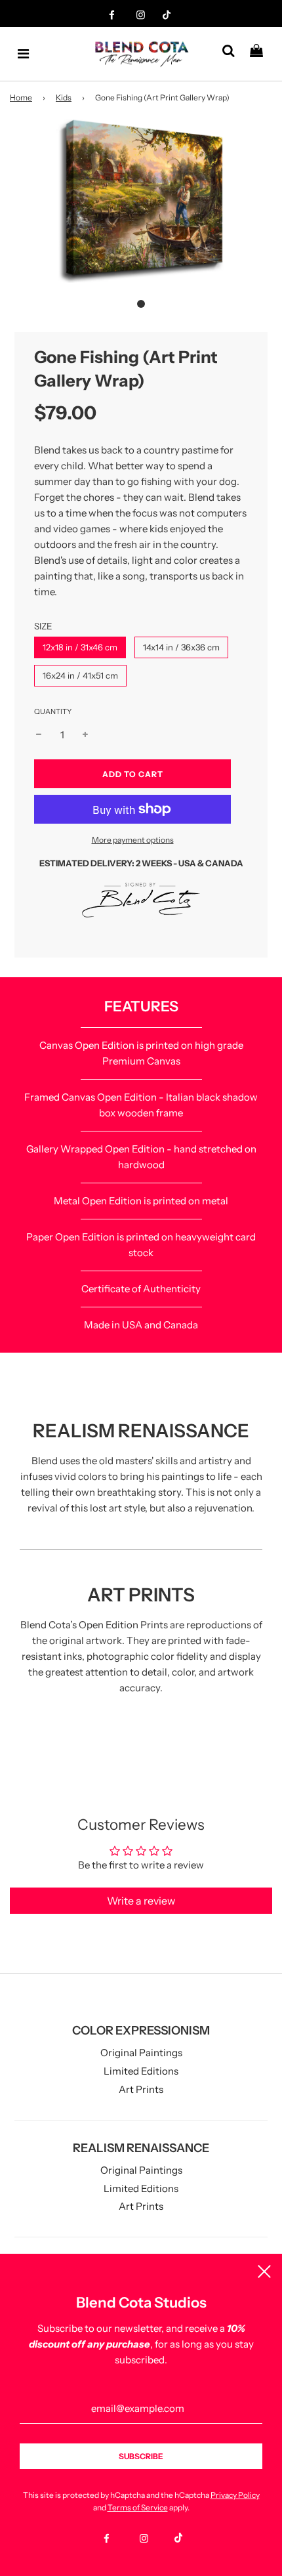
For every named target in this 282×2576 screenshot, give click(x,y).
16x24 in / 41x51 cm (80, 675)
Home (21, 97)
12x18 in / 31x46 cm (80, 647)
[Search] (233, 54)
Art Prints (141, 2089)
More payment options (133, 840)
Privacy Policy (235, 2495)
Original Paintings (141, 2053)
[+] (85, 735)
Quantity (53, 711)
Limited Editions (141, 2071)
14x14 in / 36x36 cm (181, 647)
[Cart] (261, 54)
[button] (141, 304)
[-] (39, 735)
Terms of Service (138, 2507)
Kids (64, 97)
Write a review (141, 1901)
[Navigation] (24, 54)
